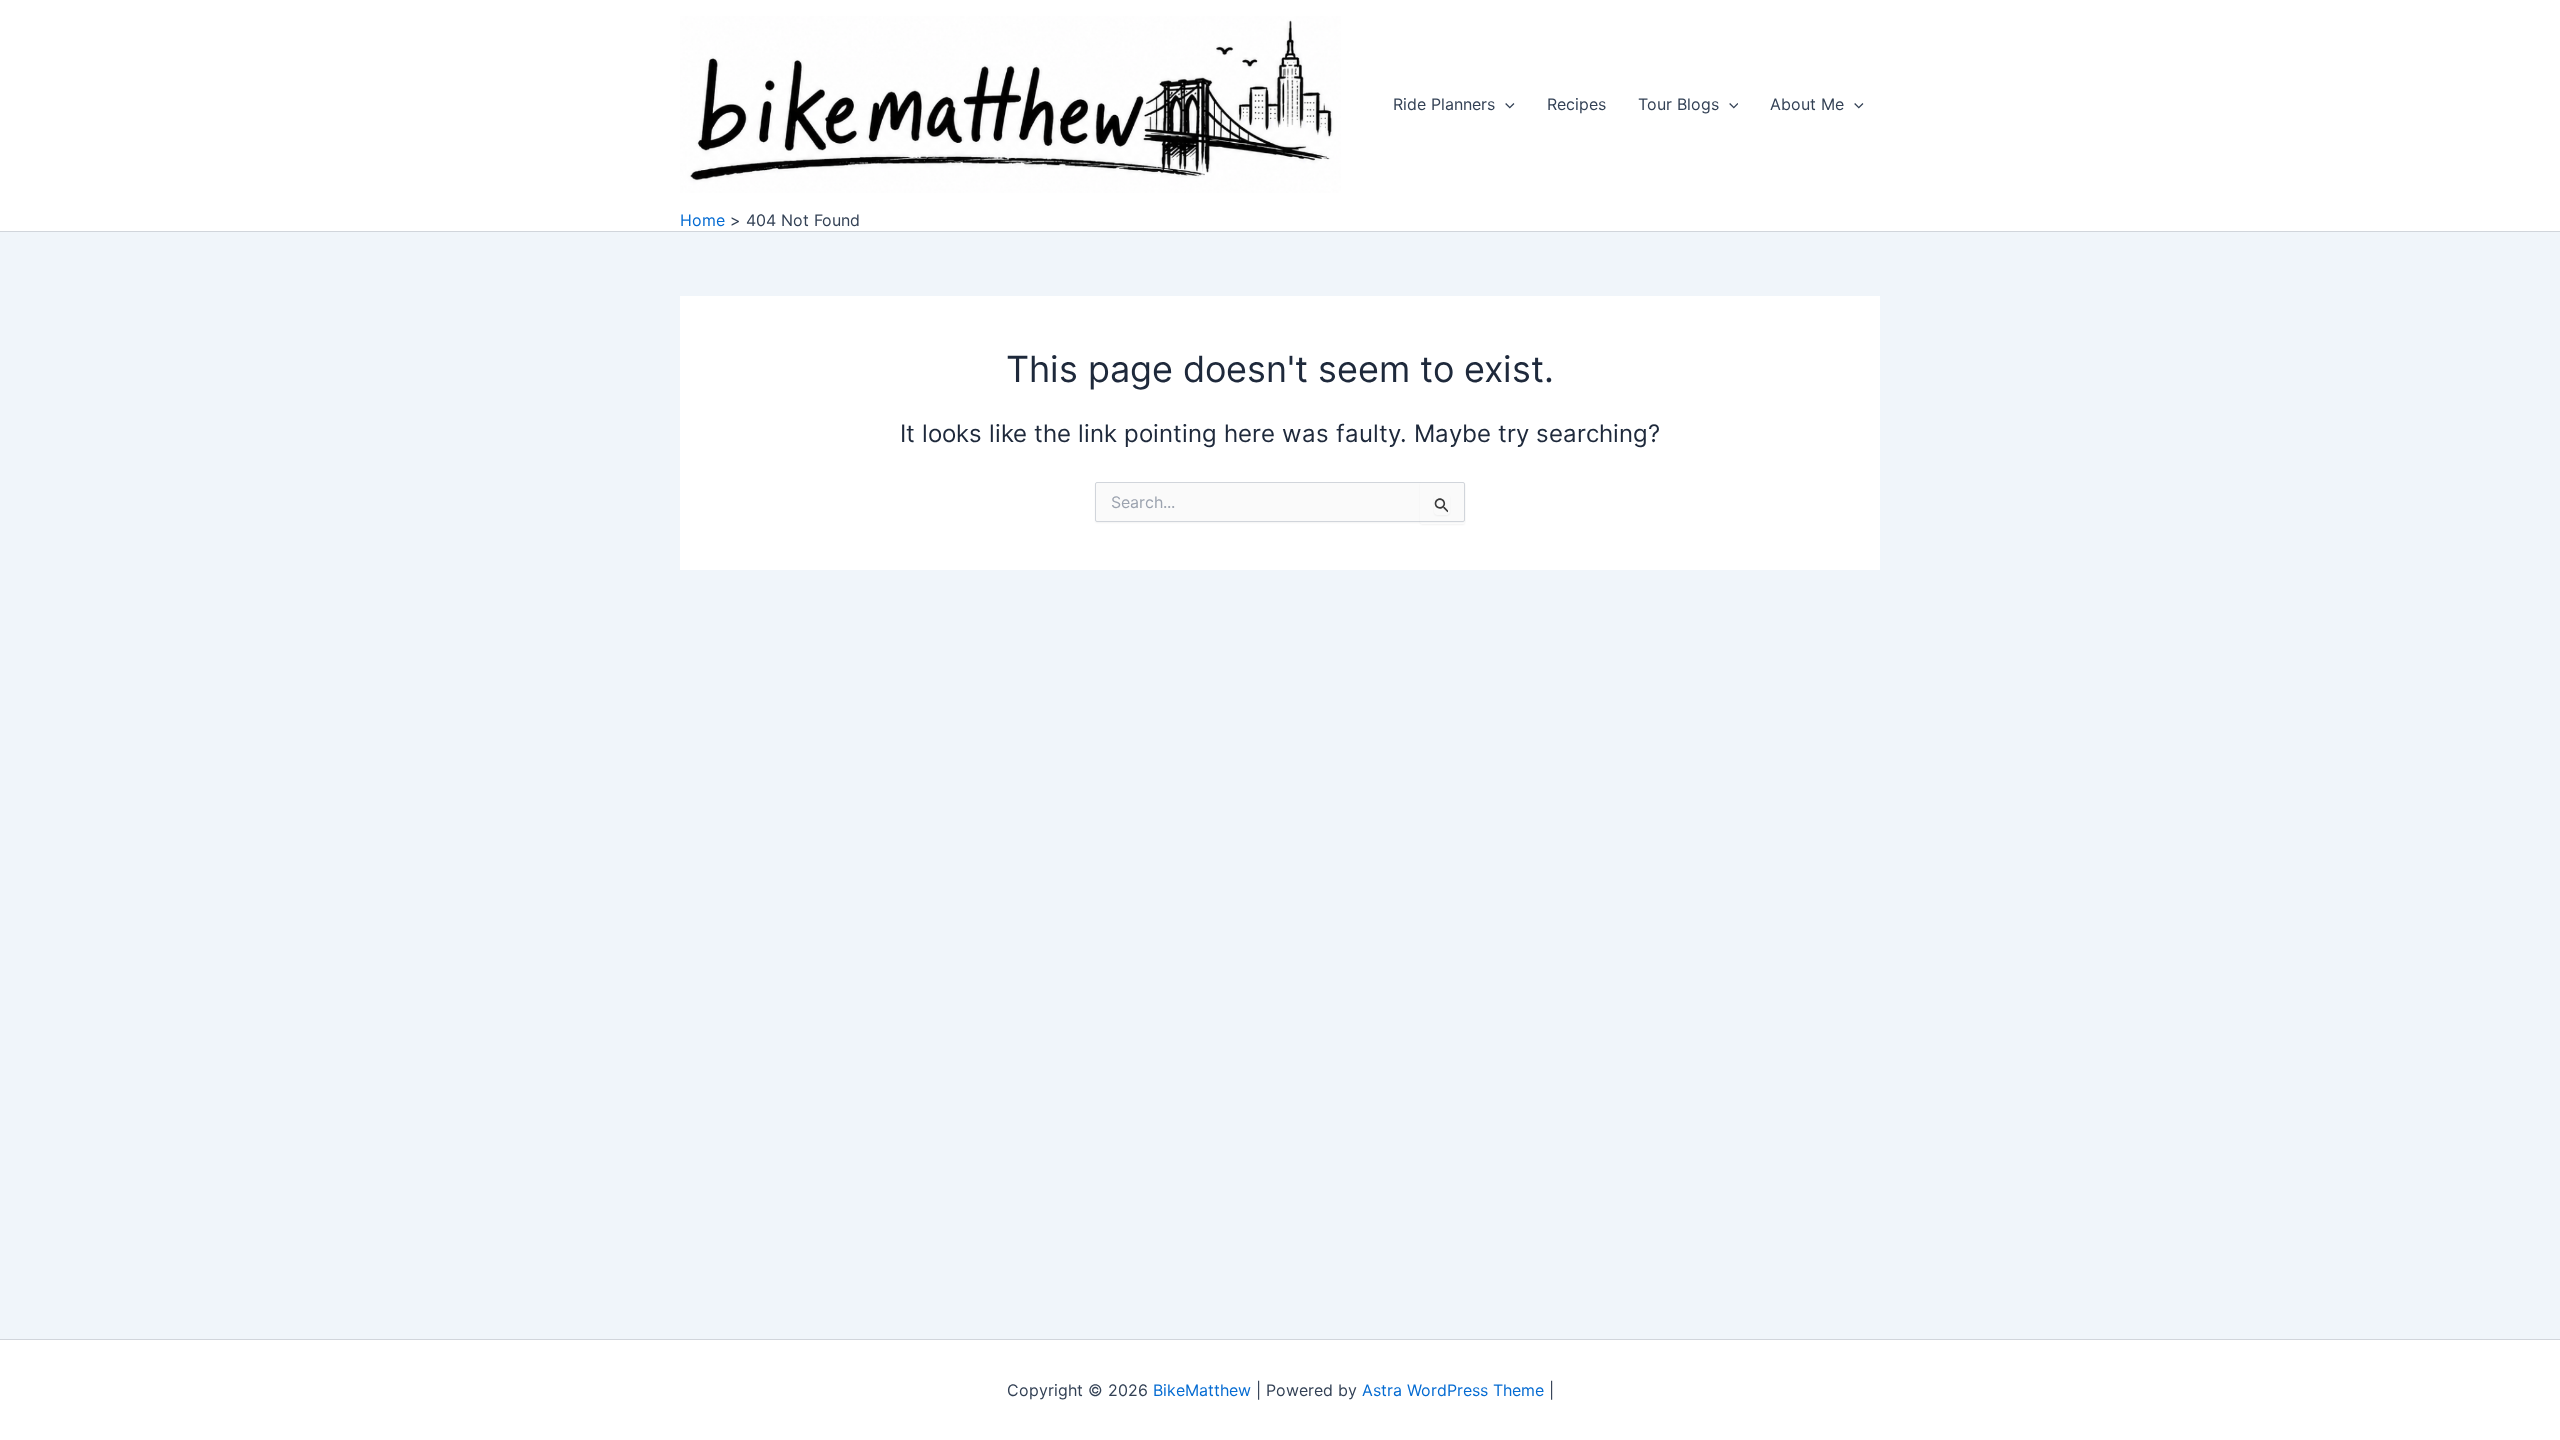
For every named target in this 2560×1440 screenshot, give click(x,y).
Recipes (1576, 104)
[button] (1505, 104)
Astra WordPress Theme (1453, 1390)
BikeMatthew (1202, 1390)
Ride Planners (1444, 104)
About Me (1807, 104)
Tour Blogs (1678, 104)
